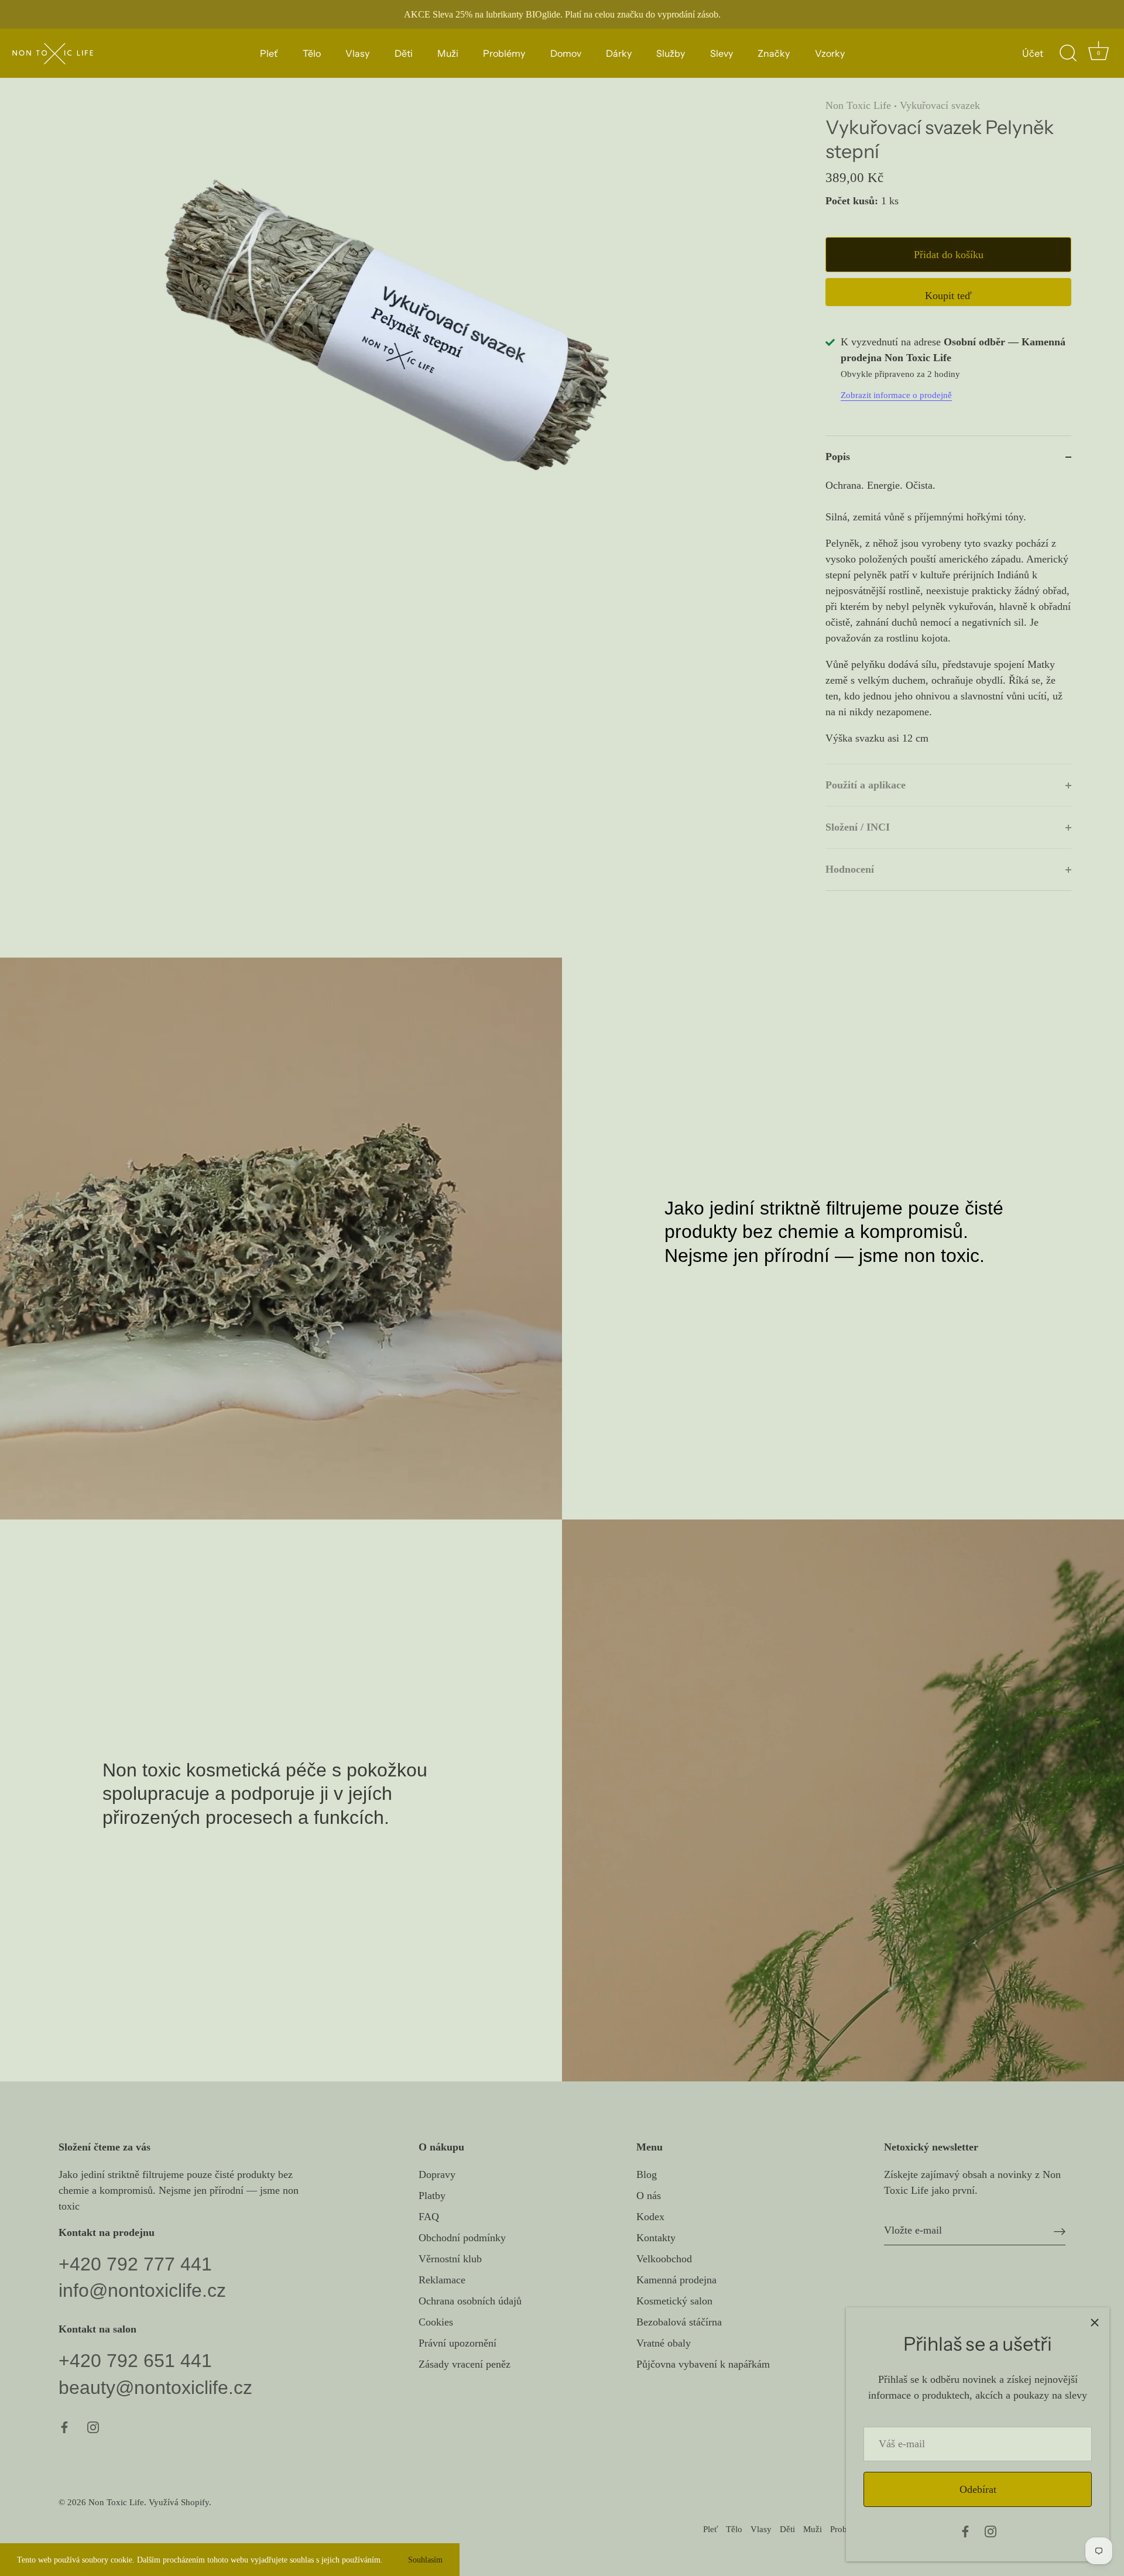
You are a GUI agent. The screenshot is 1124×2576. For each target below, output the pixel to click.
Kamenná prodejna (676, 2280)
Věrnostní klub (450, 2259)
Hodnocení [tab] (850, 869)
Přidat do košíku (949, 255)
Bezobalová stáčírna (679, 2322)
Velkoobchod (664, 2259)
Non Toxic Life (858, 105)
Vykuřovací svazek (940, 105)
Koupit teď (948, 296)
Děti (404, 53)
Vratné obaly (664, 2343)
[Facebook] (965, 2530)
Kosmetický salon (674, 2301)
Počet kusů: (852, 201)
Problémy (504, 53)
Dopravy (437, 2174)
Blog (647, 2174)
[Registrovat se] (1060, 2231)
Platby (432, 2196)
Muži (448, 53)
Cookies (436, 2322)
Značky (774, 53)
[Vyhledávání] (1068, 53)
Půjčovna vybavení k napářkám (703, 2364)
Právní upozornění (458, 2343)
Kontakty (656, 2238)
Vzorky (830, 53)
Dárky (619, 53)
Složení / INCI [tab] (858, 827)
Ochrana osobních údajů (470, 2301)
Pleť (269, 53)
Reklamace (442, 2280)
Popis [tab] (838, 457)
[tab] (948, 621)
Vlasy (357, 53)
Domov (566, 53)
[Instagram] (991, 2530)
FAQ (429, 2217)
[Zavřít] (1095, 2322)
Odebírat (978, 2489)
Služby (671, 53)
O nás (649, 2196)
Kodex (650, 2217)
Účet (1033, 53)
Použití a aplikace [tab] (866, 785)
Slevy (722, 53)
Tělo (312, 53)
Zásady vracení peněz (465, 2364)
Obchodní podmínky (462, 2238)
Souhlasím (425, 2560)
